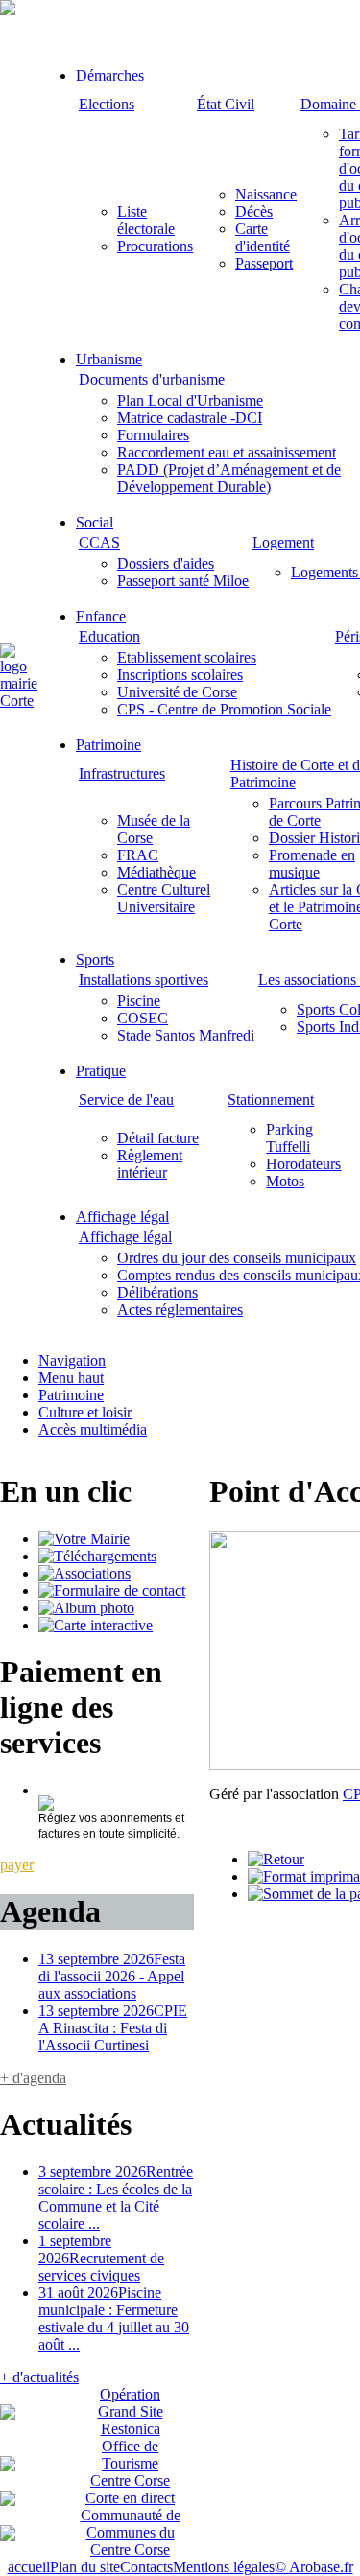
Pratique (101, 1071)
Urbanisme (109, 359)
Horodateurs (303, 1164)
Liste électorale (146, 220)
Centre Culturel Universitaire (164, 898)
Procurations (155, 246)
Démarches (110, 75)
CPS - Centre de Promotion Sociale (224, 709)
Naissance (266, 194)
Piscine (139, 1001)
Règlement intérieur (150, 1164)
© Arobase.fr (314, 2567)
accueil (29, 2567)
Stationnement (271, 1100)
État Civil (226, 104)
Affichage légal (122, 1217)
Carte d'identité (263, 237)
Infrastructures (122, 773)
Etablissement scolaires (187, 657)
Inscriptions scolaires (180, 675)
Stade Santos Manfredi (186, 1035)
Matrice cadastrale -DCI (190, 418)
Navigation (72, 1360)
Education (109, 636)
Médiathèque (156, 872)
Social (95, 522)
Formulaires (153, 435)
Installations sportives (144, 980)
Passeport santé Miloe (183, 581)
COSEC (143, 1018)
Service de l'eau (126, 1100)
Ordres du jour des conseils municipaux (237, 1258)
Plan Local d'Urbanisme (190, 400)
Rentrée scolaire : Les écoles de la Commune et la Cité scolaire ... (116, 2198)
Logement (283, 542)
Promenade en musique (312, 864)
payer (17, 1865)
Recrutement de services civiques (101, 2258)
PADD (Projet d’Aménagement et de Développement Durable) (229, 478)
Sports (95, 960)
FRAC (138, 855)
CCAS (99, 542)
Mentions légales (224, 2567)
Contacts (146, 2567)
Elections (107, 104)
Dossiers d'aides (166, 563)
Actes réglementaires (180, 1310)
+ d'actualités (39, 2377)
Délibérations (157, 1292)
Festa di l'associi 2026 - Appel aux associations (112, 1976)
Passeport (264, 263)
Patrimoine (108, 745)
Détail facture (158, 1138)
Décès (254, 211)
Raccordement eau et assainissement (227, 452)
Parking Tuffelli (289, 1138)
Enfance (101, 616)
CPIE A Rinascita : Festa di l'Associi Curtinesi (113, 2028)
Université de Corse (177, 692)
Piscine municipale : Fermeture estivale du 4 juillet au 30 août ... (114, 2318)
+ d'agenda (33, 2078)
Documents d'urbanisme (152, 379)
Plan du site (85, 2567)
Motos (285, 1181)
